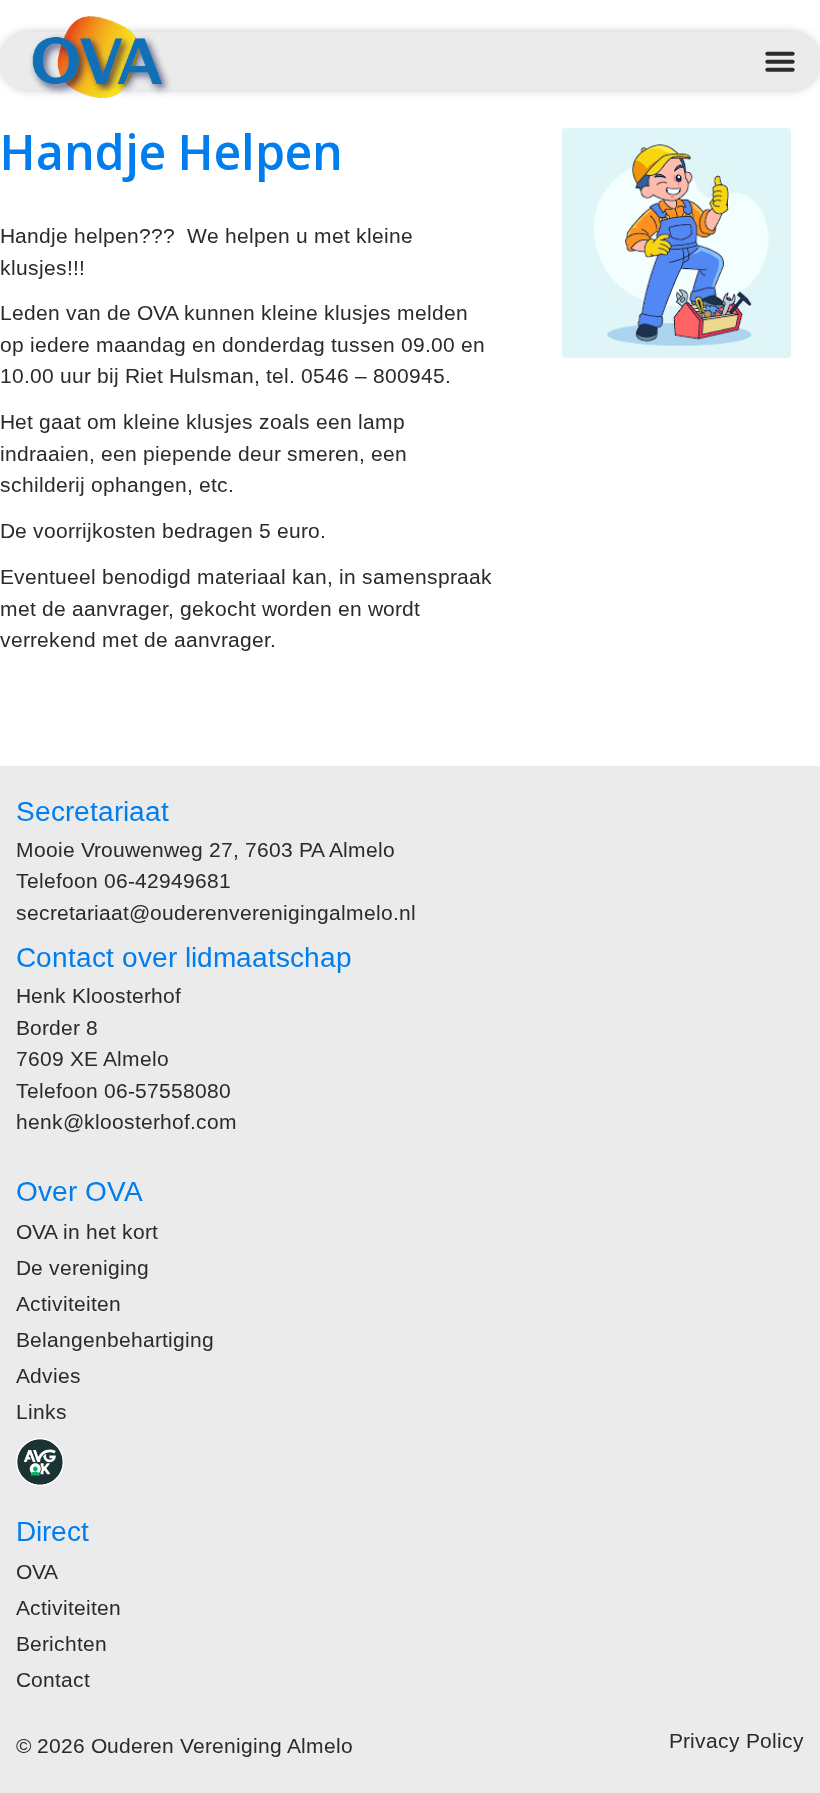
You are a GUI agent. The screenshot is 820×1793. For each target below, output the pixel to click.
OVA (37, 1571)
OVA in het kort (87, 1231)
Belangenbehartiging (115, 1339)
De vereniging (82, 1267)
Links (41, 1411)
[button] (780, 61)
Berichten (61, 1643)
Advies (48, 1375)
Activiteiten (68, 1303)
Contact (53, 1679)
